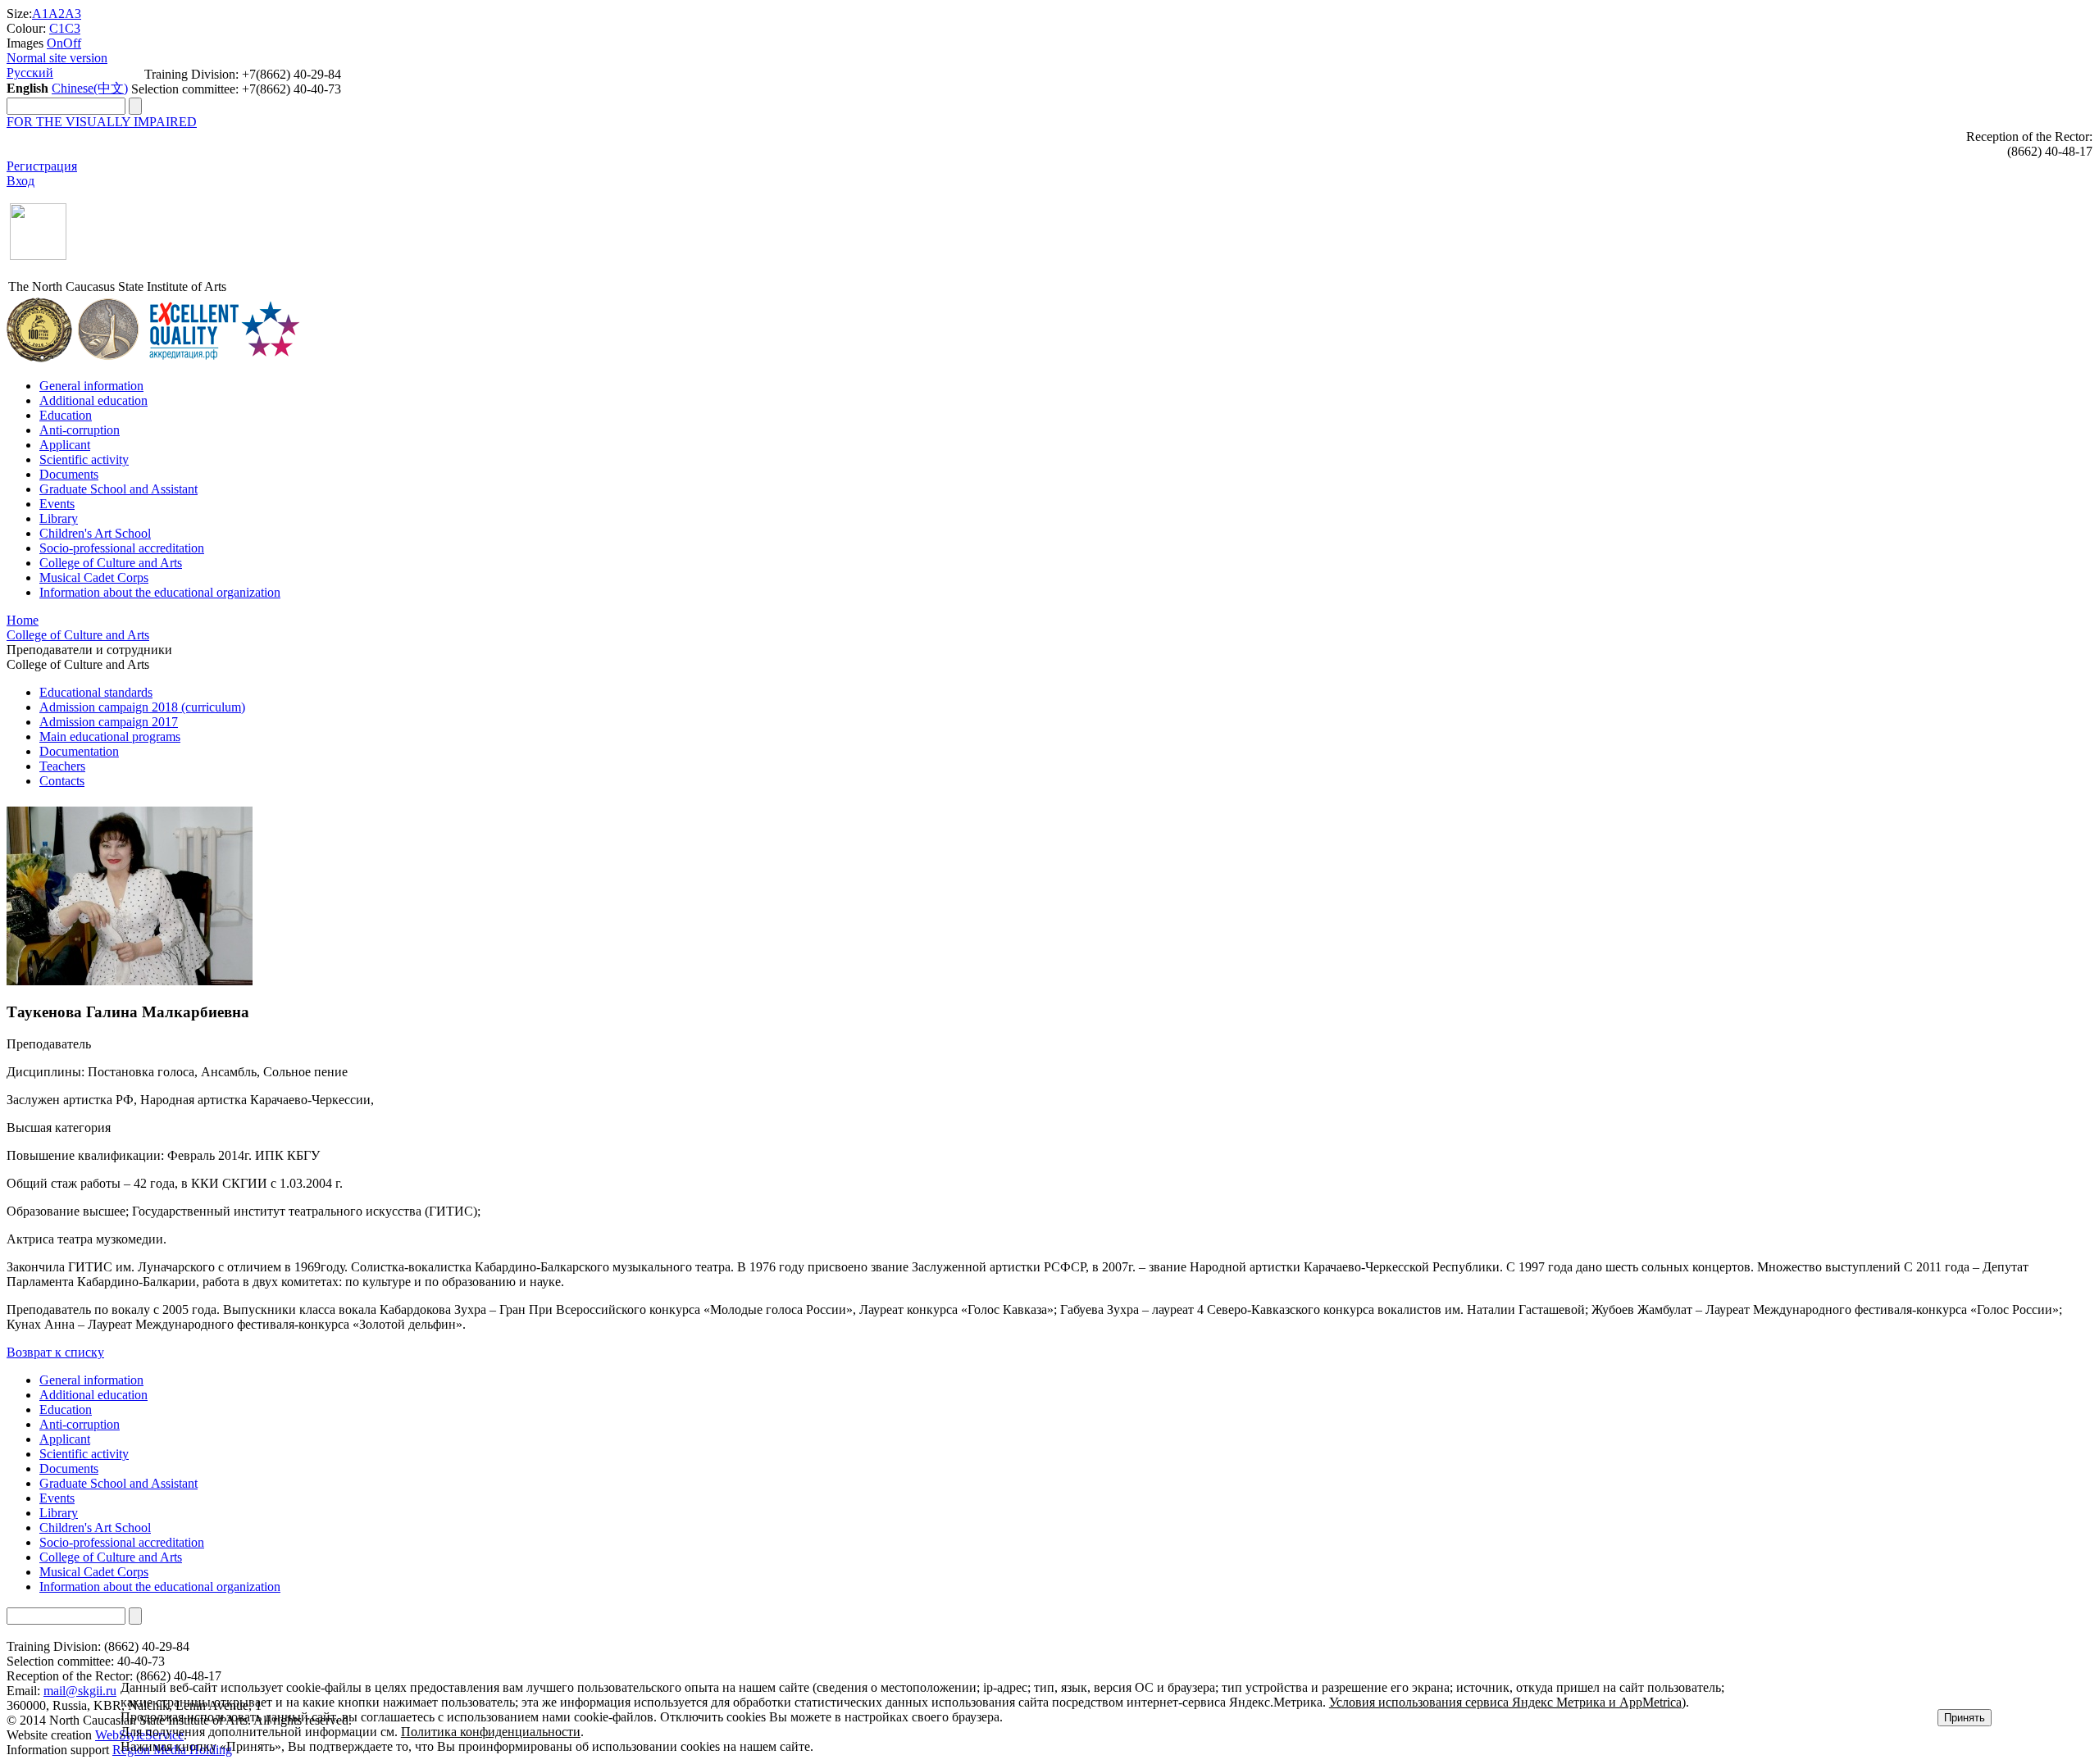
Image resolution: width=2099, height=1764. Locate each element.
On (55, 43)
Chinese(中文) (90, 88)
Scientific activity (84, 459)
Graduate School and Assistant (118, 489)
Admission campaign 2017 (109, 722)
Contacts (62, 781)
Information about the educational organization (160, 592)
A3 (73, 14)
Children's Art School (95, 533)
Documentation (79, 751)
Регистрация (42, 166)
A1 (40, 14)
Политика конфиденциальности (491, 1732)
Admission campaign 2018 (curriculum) (142, 707)
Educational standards (96, 692)
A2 (57, 14)
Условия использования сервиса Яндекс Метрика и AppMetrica (1505, 1702)
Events (57, 504)
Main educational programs (110, 737)
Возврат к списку (55, 1352)
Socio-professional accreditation (122, 548)
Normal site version (57, 58)
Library (59, 518)
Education (66, 415)
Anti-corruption (80, 430)
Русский (30, 73)
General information (91, 386)
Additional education (93, 400)
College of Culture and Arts (111, 563)
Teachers (62, 766)
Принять (1965, 1718)
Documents (69, 474)
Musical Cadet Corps (94, 577)
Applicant (65, 445)
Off (72, 43)
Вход (20, 181)
